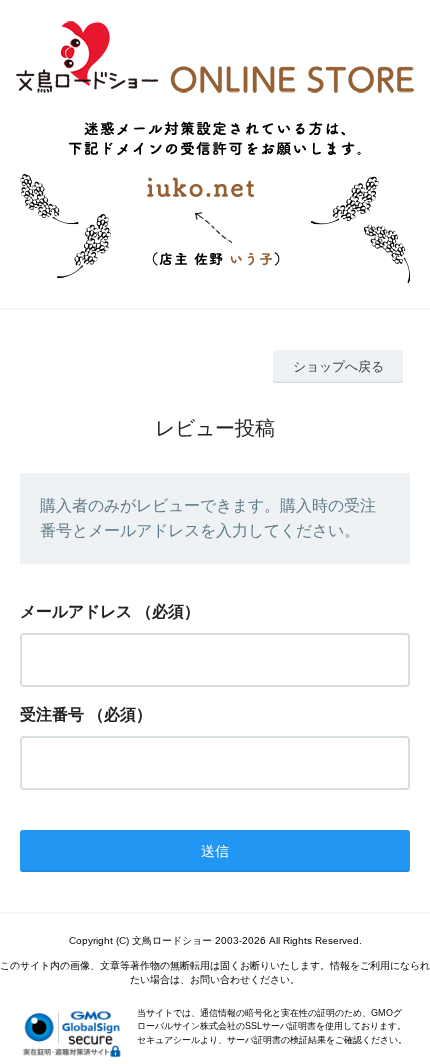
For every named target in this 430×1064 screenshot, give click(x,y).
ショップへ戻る (338, 366)
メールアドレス (76, 611)
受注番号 (52, 714)
